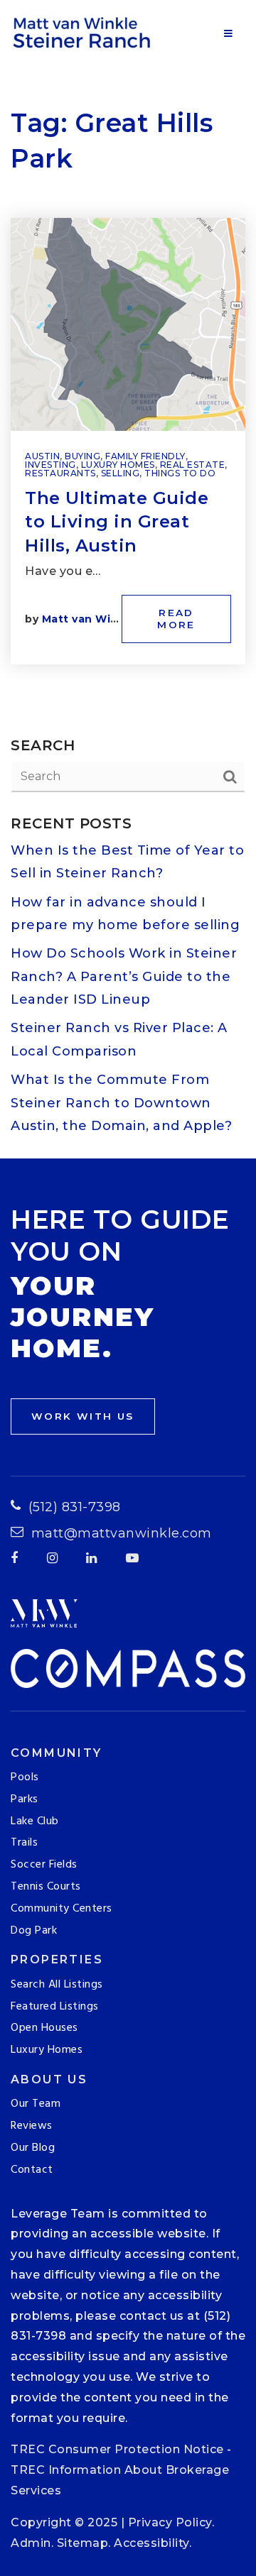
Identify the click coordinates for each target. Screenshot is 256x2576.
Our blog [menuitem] (33, 2148)
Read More (176, 619)
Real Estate (193, 465)
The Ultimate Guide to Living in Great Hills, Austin (117, 522)
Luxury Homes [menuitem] (47, 2050)
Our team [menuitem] (36, 2104)
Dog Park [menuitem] (34, 1931)
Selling (121, 473)
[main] (128, 579)
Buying (82, 456)
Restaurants (60, 473)
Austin (42, 456)
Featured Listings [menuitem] (55, 2007)
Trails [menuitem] (24, 1843)
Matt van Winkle (89, 619)
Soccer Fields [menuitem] (44, 1865)
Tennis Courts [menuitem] (46, 1887)
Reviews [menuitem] (32, 2126)
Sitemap (83, 2543)
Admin (31, 2543)
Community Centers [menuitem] (62, 1909)
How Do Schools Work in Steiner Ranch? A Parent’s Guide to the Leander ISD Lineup (124, 976)
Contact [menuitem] (32, 2170)
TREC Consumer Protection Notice (117, 2449)
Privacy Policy (170, 2522)
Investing (50, 465)
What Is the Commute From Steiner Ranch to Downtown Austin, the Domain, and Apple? (121, 1103)
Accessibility (151, 2543)
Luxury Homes (118, 465)
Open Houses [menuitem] (44, 2028)
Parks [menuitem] (25, 1799)
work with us (83, 1416)
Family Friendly (145, 456)
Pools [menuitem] (25, 1777)
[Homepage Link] (84, 31)
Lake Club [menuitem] (35, 1821)
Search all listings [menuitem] (57, 1985)
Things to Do (180, 473)
